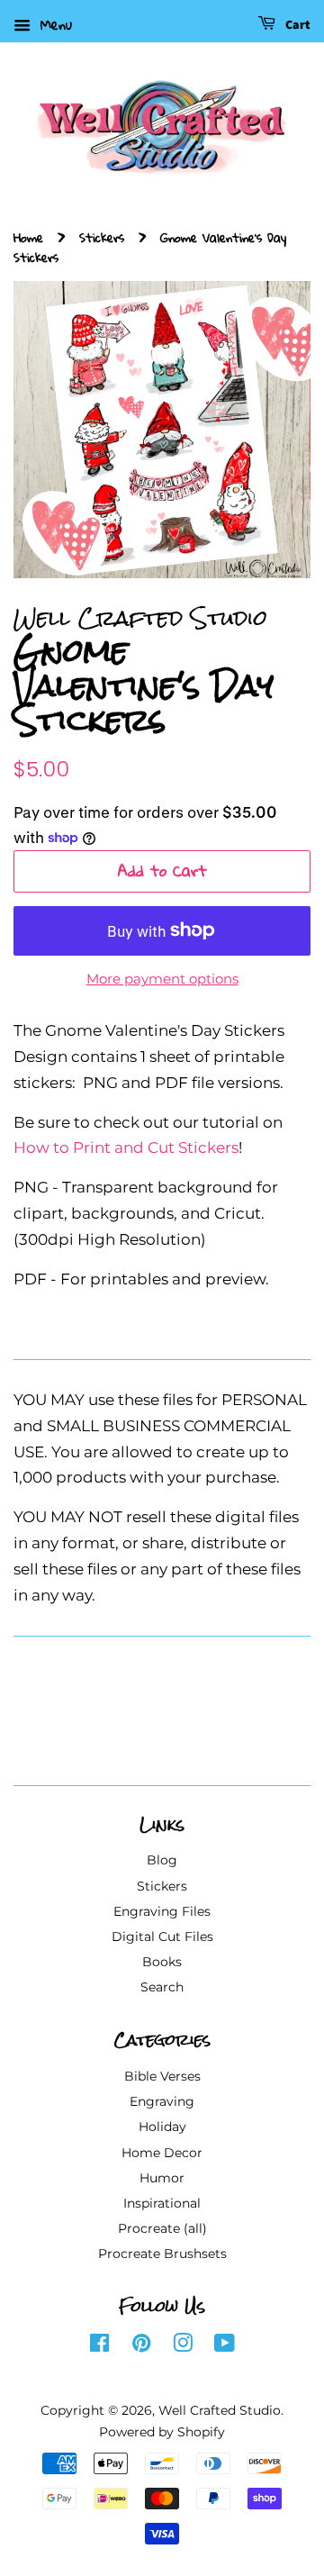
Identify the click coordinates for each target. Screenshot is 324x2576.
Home (28, 237)
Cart (297, 25)
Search (162, 1987)
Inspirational (162, 2203)
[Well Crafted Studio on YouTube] (225, 2346)
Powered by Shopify (162, 2432)
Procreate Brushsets (162, 2254)
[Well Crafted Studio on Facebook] (99, 2346)
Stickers (102, 237)
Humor (162, 2178)
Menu (54, 25)
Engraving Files (162, 1911)
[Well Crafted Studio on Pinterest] (141, 2346)
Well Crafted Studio (220, 2410)
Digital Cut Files (162, 1937)
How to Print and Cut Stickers (126, 1147)
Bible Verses (162, 2076)
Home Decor (162, 2153)
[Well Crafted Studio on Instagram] (183, 2346)
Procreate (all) (162, 2228)
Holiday (162, 2127)
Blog (162, 1860)
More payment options (162, 979)
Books (162, 1962)
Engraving (162, 2101)
